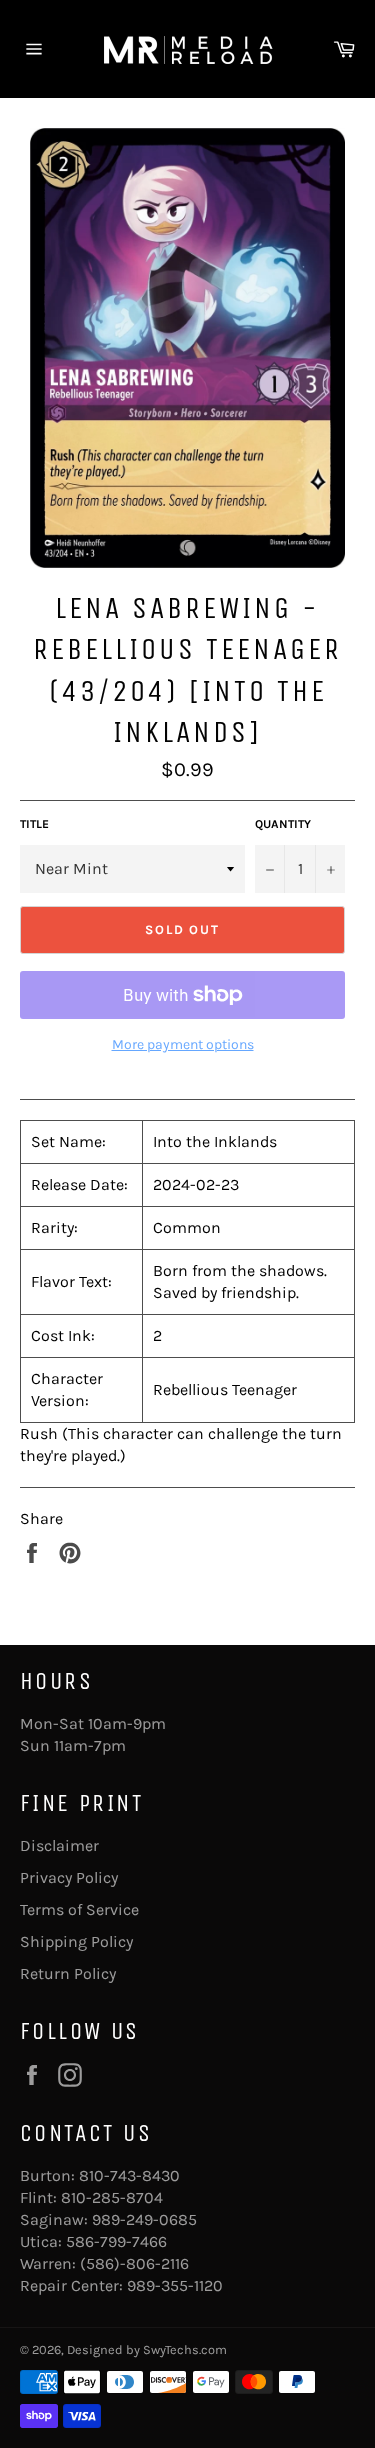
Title (34, 824)
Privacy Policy (69, 1877)
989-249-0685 (144, 2219)
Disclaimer (59, 1845)
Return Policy (68, 1973)
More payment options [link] (183, 1044)
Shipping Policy (76, 1941)
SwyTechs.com (185, 2349)
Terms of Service (79, 1909)
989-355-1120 (175, 2285)
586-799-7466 (116, 2241)
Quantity (283, 824)
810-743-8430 (129, 2175)
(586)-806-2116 (134, 2263)
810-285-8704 (112, 2197)
